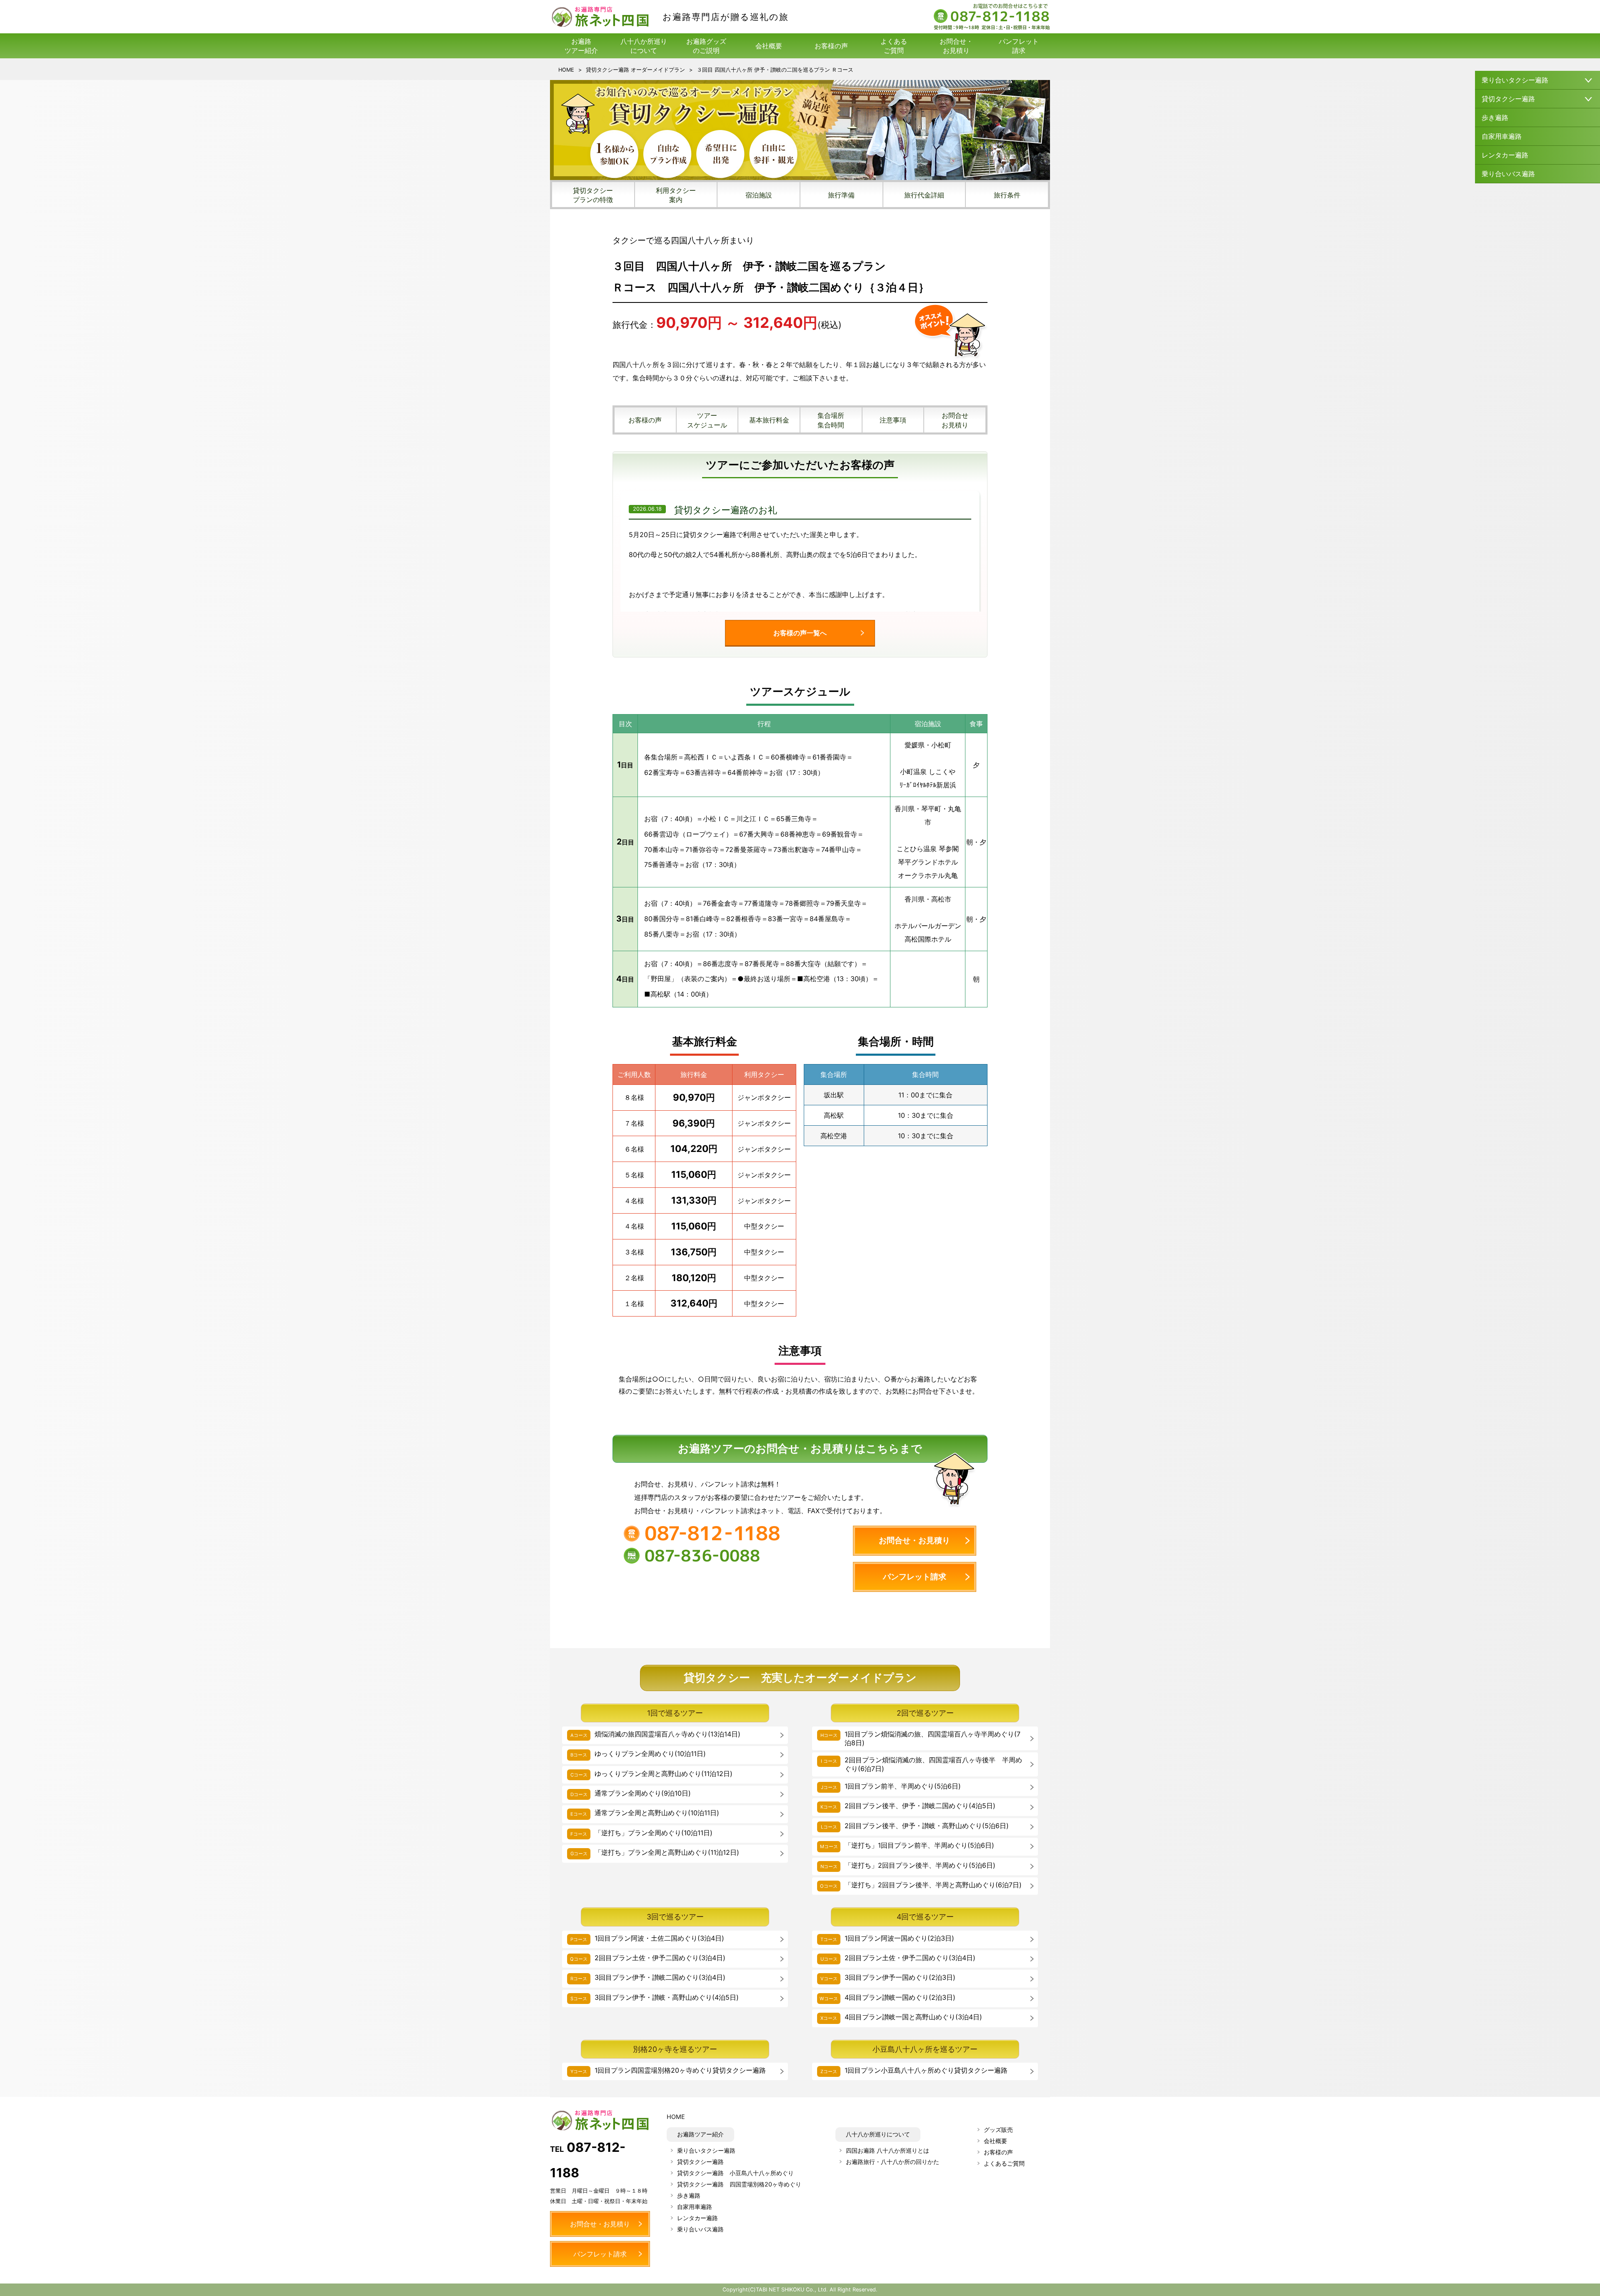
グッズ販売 (998, 2130)
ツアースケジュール (707, 420)
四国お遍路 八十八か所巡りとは (887, 2150)
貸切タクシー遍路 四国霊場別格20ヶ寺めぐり (739, 2184)
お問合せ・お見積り (956, 46)
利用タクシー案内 (676, 195)
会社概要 (769, 46)
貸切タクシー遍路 (700, 2162)
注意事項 (893, 420)
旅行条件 (1007, 195)
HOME (566, 70)
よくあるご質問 (894, 46)
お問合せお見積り (955, 420)
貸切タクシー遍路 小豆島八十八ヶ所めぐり (735, 2173)
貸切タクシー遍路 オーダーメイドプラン (635, 70)
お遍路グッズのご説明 (706, 46)
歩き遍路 (1495, 117)
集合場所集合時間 (831, 420)
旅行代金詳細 (924, 195)
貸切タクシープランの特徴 (593, 195)
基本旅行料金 (769, 420)
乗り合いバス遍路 (1508, 174)
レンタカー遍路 (1505, 155)
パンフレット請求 (1019, 46)
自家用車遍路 (1502, 136)
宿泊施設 (759, 195)
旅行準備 (841, 195)
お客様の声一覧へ (800, 633)
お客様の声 (831, 46)
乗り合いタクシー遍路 (706, 2150)
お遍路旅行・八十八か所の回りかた (892, 2162)
